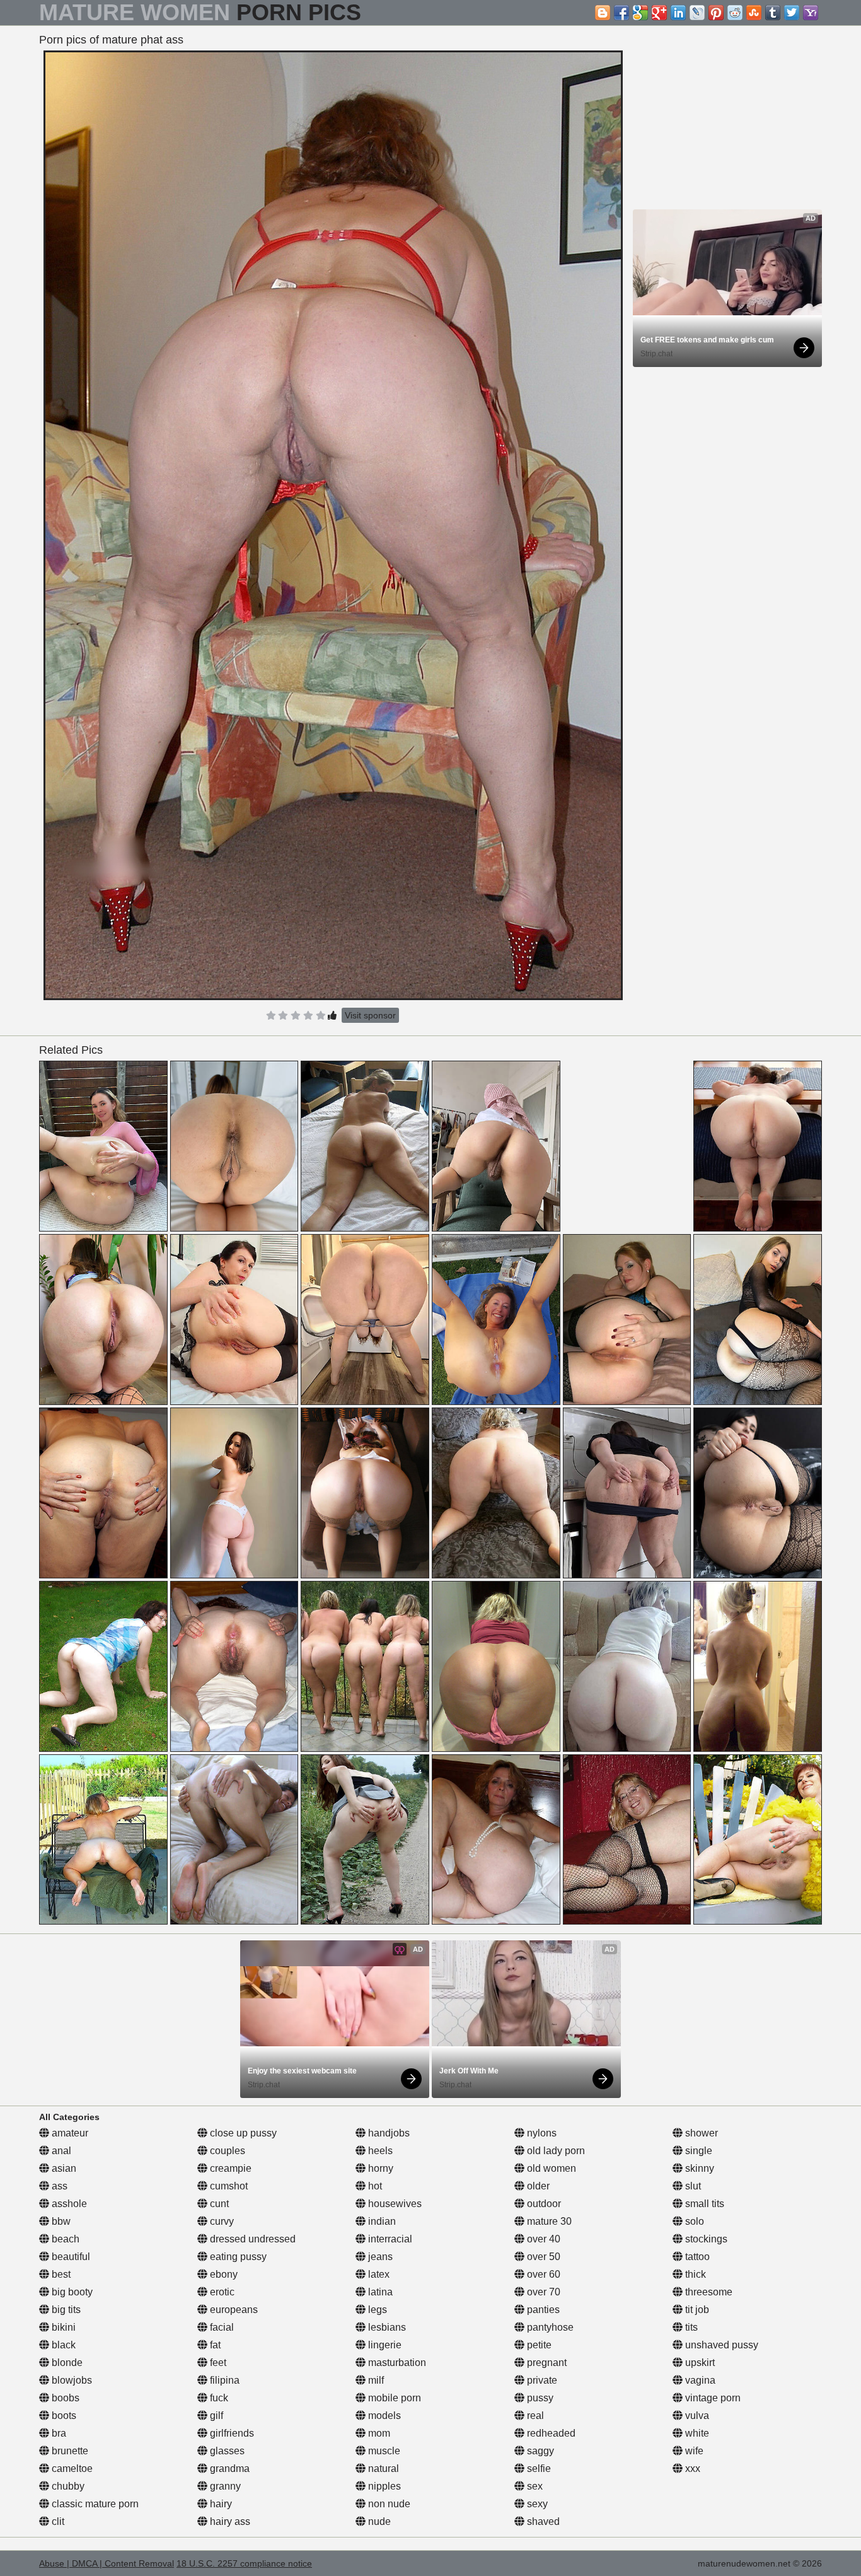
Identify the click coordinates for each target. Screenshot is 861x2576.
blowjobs (71, 2380)
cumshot (228, 2186)
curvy (221, 2221)
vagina (699, 2380)
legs (376, 2310)
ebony (222, 2274)
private (541, 2380)
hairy (220, 2504)
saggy (539, 2451)
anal (60, 2151)
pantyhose (549, 2327)
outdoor (543, 2204)
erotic (221, 2292)
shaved (542, 2521)
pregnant (546, 2363)
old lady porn (555, 2151)
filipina (223, 2380)
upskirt (699, 2363)
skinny (698, 2168)
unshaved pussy (720, 2345)
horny (379, 2168)
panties (542, 2310)
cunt (218, 2204)
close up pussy (242, 2133)
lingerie (384, 2345)
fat (214, 2345)
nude (378, 2521)
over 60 (542, 2274)
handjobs (388, 2133)
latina (379, 2292)
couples (226, 2151)
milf (375, 2380)
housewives (394, 2204)
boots (63, 2416)
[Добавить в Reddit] (735, 13)
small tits (703, 2204)
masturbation (396, 2363)
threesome (708, 2292)
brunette (69, 2451)
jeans (379, 2257)
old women (550, 2168)
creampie (229, 2168)
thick (694, 2274)
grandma (228, 2468)
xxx (691, 2468)
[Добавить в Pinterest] (716, 13)
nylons (540, 2133)
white (696, 2433)
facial (221, 2327)
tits (690, 2327)
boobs (64, 2398)
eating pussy (237, 2257)
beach (64, 2239)
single (697, 2151)
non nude (388, 2504)
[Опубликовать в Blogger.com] (603, 13)
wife (693, 2451)
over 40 (542, 2239)
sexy (536, 2504)
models (383, 2416)
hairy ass (229, 2521)
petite (538, 2345)
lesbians (386, 2327)
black (62, 2345)
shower (700, 2133)
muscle (383, 2451)
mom (378, 2433)
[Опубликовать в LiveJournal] (697, 13)
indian (381, 2221)
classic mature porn (94, 2504)
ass (58, 2186)
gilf (215, 2416)
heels (379, 2151)
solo (693, 2221)
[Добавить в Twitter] (792, 13)
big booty (71, 2292)
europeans (233, 2310)
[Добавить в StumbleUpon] (754, 13)
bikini (62, 2327)
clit (57, 2521)
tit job (696, 2310)
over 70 (542, 2292)
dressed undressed (251, 2239)
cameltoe (71, 2468)
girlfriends (231, 2433)
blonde (66, 2363)
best (60, 2274)
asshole (68, 2204)
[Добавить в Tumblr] (773, 13)
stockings (705, 2239)
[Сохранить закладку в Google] (640, 13)
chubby (67, 2486)
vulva (696, 2416)
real (534, 2416)
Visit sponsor (370, 1015)
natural (382, 2468)
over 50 (542, 2257)
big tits (65, 2310)
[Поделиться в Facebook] (621, 13)
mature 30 (548, 2221)
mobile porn (393, 2398)
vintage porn (712, 2398)
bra (58, 2433)
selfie (538, 2468)
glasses (226, 2451)
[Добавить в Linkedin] (678, 13)
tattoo (696, 2257)
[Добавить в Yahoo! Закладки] (811, 13)
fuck (218, 2398)
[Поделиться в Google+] (659, 13)
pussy (539, 2398)
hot (374, 2186)
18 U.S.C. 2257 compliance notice (244, 2563)
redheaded (550, 2433)
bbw (60, 2221)
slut (692, 2186)
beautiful (70, 2257)
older (537, 2186)
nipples (383, 2486)
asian (63, 2168)
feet (217, 2363)
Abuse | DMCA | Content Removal (107, 2563)
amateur (69, 2133)
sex (534, 2486)
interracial (389, 2239)
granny (224, 2486)
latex (378, 2274)
